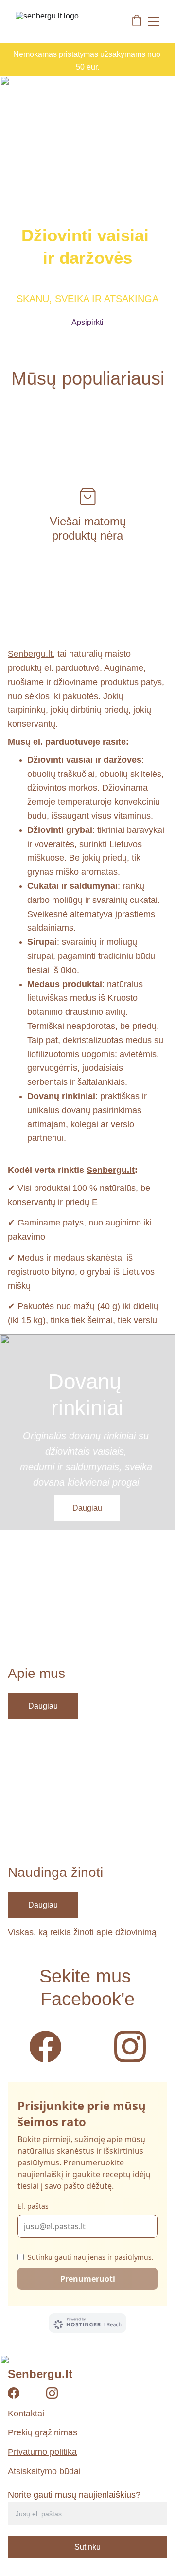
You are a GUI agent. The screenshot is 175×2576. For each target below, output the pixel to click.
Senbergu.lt (30, 654)
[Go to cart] (137, 21)
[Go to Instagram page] (130, 2046)
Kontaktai (26, 2414)
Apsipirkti (87, 322)
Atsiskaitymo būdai (44, 2471)
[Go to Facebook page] (50, 2046)
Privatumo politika (42, 2452)
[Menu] (154, 21)
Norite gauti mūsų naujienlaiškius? (74, 2495)
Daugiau (87, 1508)
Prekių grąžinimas (43, 2432)
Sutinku (87, 2547)
